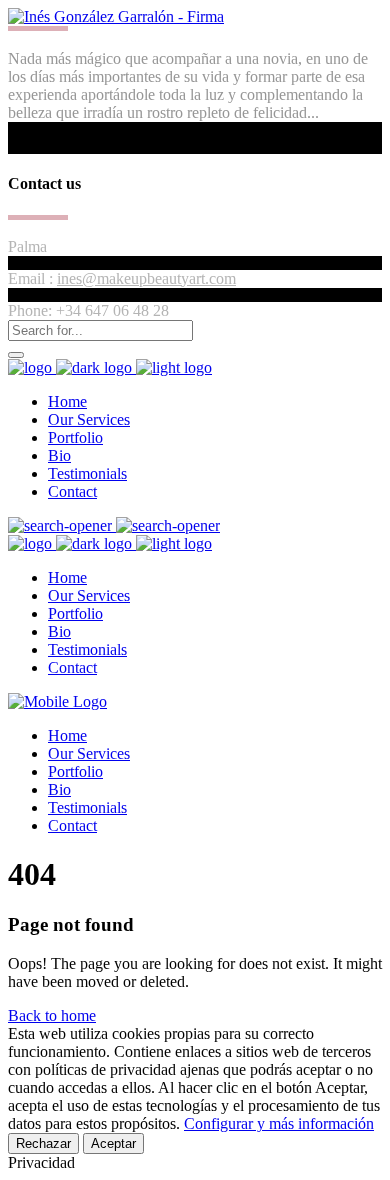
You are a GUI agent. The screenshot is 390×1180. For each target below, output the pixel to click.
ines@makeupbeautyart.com (146, 278)
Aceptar (113, 1143)
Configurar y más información (279, 1123)
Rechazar (43, 1143)
